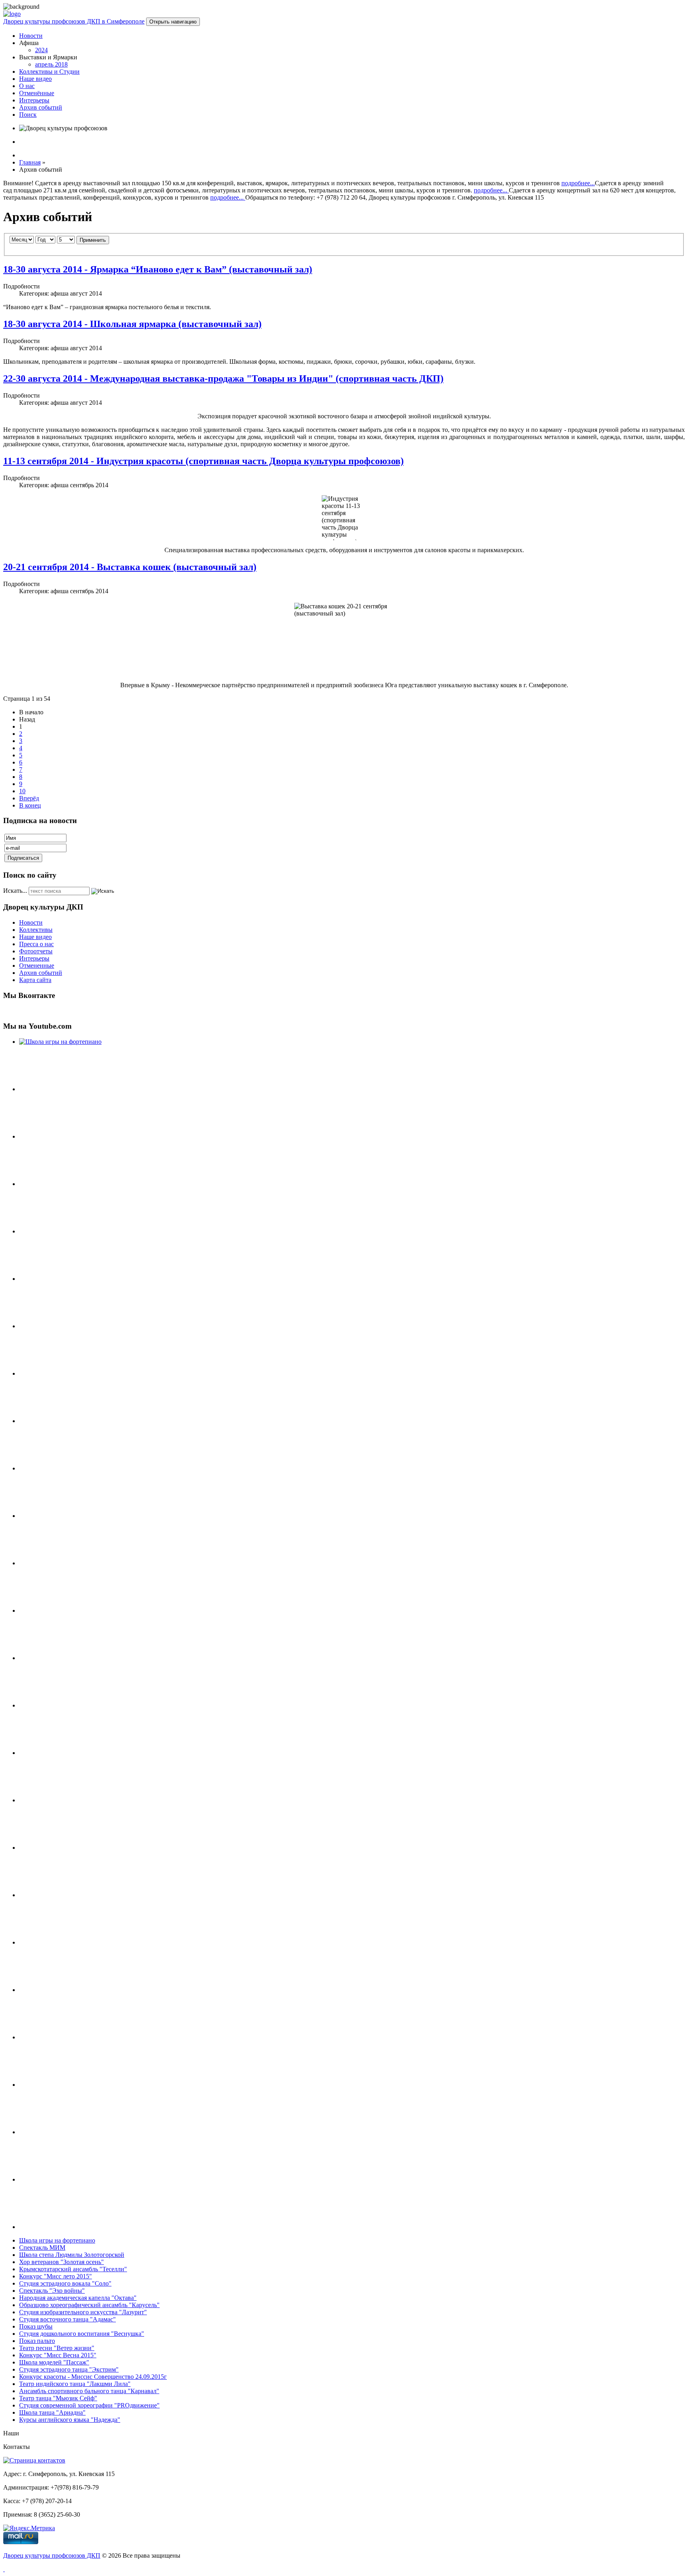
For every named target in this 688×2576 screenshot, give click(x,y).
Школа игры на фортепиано (57, 2240)
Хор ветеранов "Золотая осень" (62, 2262)
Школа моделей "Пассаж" (54, 2362)
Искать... (15, 891)
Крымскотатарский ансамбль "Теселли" (73, 2269)
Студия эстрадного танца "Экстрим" (69, 2369)
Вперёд (29, 798)
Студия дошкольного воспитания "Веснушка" (82, 2334)
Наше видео (35, 79)
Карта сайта (35, 980)
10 (22, 791)
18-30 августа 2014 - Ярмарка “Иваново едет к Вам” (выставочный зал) (158, 269)
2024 (41, 50)
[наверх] (4, 2569)
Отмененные (37, 966)
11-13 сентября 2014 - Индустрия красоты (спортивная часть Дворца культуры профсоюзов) (203, 461)
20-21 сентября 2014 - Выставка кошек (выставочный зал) (130, 567)
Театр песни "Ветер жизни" (57, 2348)
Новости (31, 36)
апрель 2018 (51, 64)
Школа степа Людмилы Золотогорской (72, 2255)
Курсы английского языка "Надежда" (70, 2420)
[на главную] (12, 14)
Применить (93, 240)
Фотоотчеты (36, 951)
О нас (27, 86)
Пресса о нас (36, 944)
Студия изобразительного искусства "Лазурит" (83, 2312)
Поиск (28, 115)
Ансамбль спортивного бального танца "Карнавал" (89, 2391)
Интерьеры (34, 100)
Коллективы (36, 930)
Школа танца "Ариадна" (52, 2412)
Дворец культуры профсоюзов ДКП (52, 2555)
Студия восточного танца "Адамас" (67, 2319)
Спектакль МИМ (42, 2248)
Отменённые (37, 93)
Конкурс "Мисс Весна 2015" (58, 2355)
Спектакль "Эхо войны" (52, 2291)
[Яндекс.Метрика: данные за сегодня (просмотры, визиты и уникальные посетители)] (29, 2528)
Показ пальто (37, 2341)
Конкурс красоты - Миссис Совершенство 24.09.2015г (93, 2377)
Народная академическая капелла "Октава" (78, 2298)
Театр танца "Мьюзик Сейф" (58, 2398)
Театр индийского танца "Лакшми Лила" (75, 2384)
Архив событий (41, 107)
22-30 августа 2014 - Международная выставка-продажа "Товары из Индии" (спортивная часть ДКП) (223, 378)
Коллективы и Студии (49, 72)
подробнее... (578, 183)
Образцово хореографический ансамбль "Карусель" (89, 2305)
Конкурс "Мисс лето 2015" (56, 2276)
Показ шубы (36, 2326)
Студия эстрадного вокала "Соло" (65, 2283)
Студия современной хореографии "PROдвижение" (89, 2405)
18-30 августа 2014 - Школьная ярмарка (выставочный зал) (132, 324)
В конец (30, 805)
